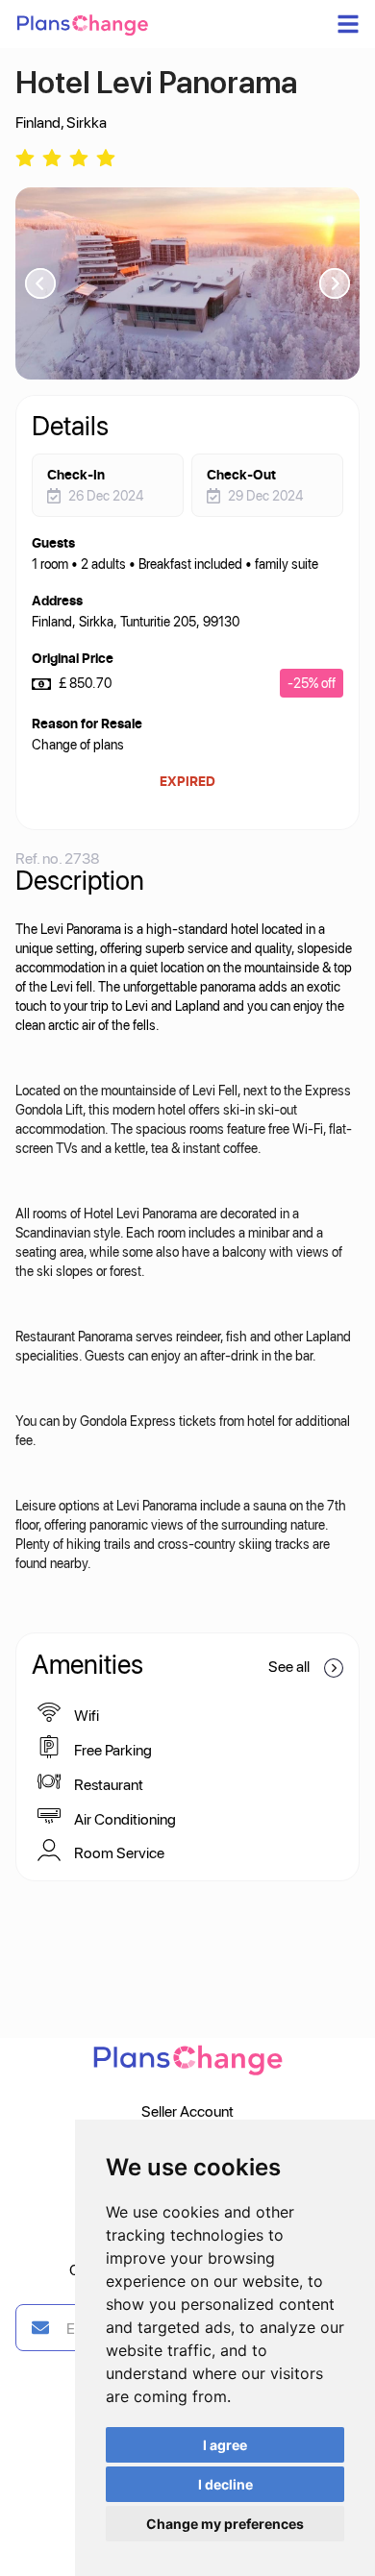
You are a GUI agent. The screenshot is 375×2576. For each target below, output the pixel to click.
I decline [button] (225, 2484)
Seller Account (187, 2110)
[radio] (25, 156)
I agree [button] (225, 2445)
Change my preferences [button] (225, 2524)
